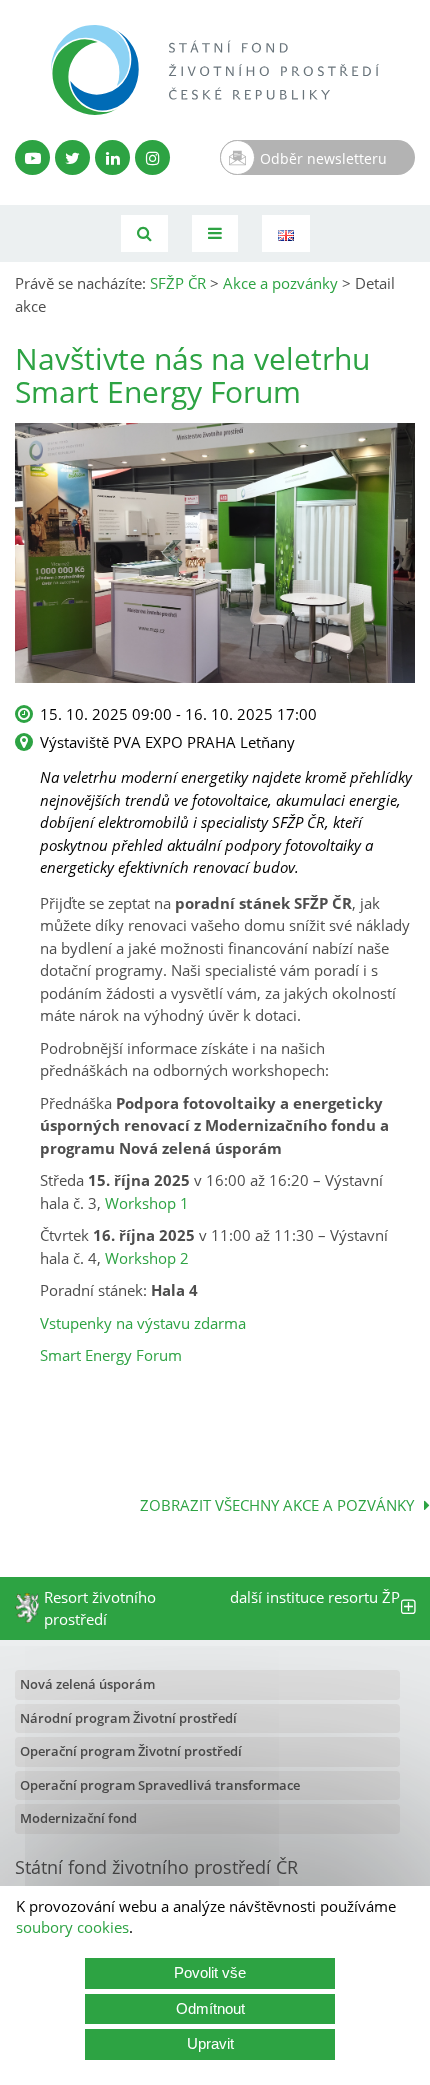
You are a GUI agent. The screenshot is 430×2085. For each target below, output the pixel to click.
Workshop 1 (147, 1203)
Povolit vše (210, 1972)
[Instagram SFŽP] (152, 157)
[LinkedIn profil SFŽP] (112, 157)
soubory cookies (72, 1927)
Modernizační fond (78, 1818)
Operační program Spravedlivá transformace (160, 1785)
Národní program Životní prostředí (128, 1718)
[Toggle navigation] (215, 233)
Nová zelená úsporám (87, 1684)
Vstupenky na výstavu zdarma (143, 1323)
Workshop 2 (147, 1258)
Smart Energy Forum (111, 1355)
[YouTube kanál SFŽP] (32, 157)
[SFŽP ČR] (215, 70)
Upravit (210, 2043)
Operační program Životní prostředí (131, 1751)
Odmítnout (210, 2008)
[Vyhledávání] (144, 233)
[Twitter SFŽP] (72, 157)
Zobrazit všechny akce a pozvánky (277, 1505)
